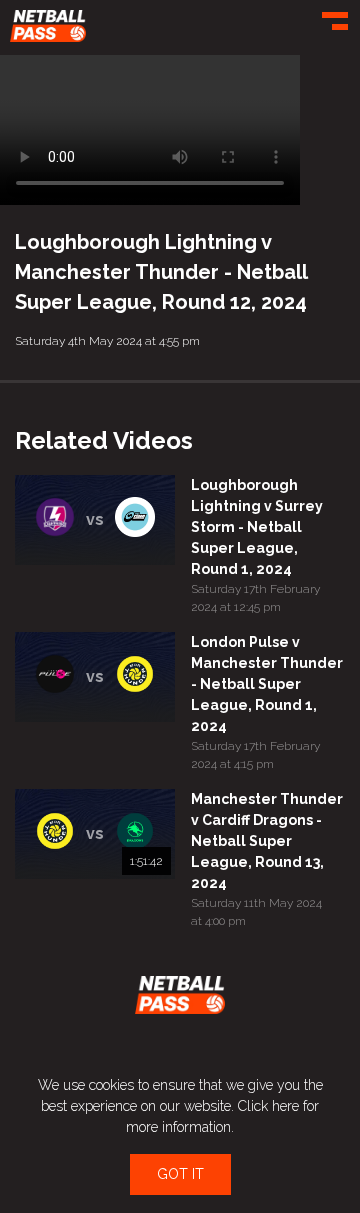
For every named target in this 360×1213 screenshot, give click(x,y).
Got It (180, 1174)
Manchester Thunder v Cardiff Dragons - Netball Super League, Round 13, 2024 (267, 841)
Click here (268, 1106)
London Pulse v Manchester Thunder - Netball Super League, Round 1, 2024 (267, 684)
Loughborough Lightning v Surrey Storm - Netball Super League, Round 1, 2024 (257, 527)
